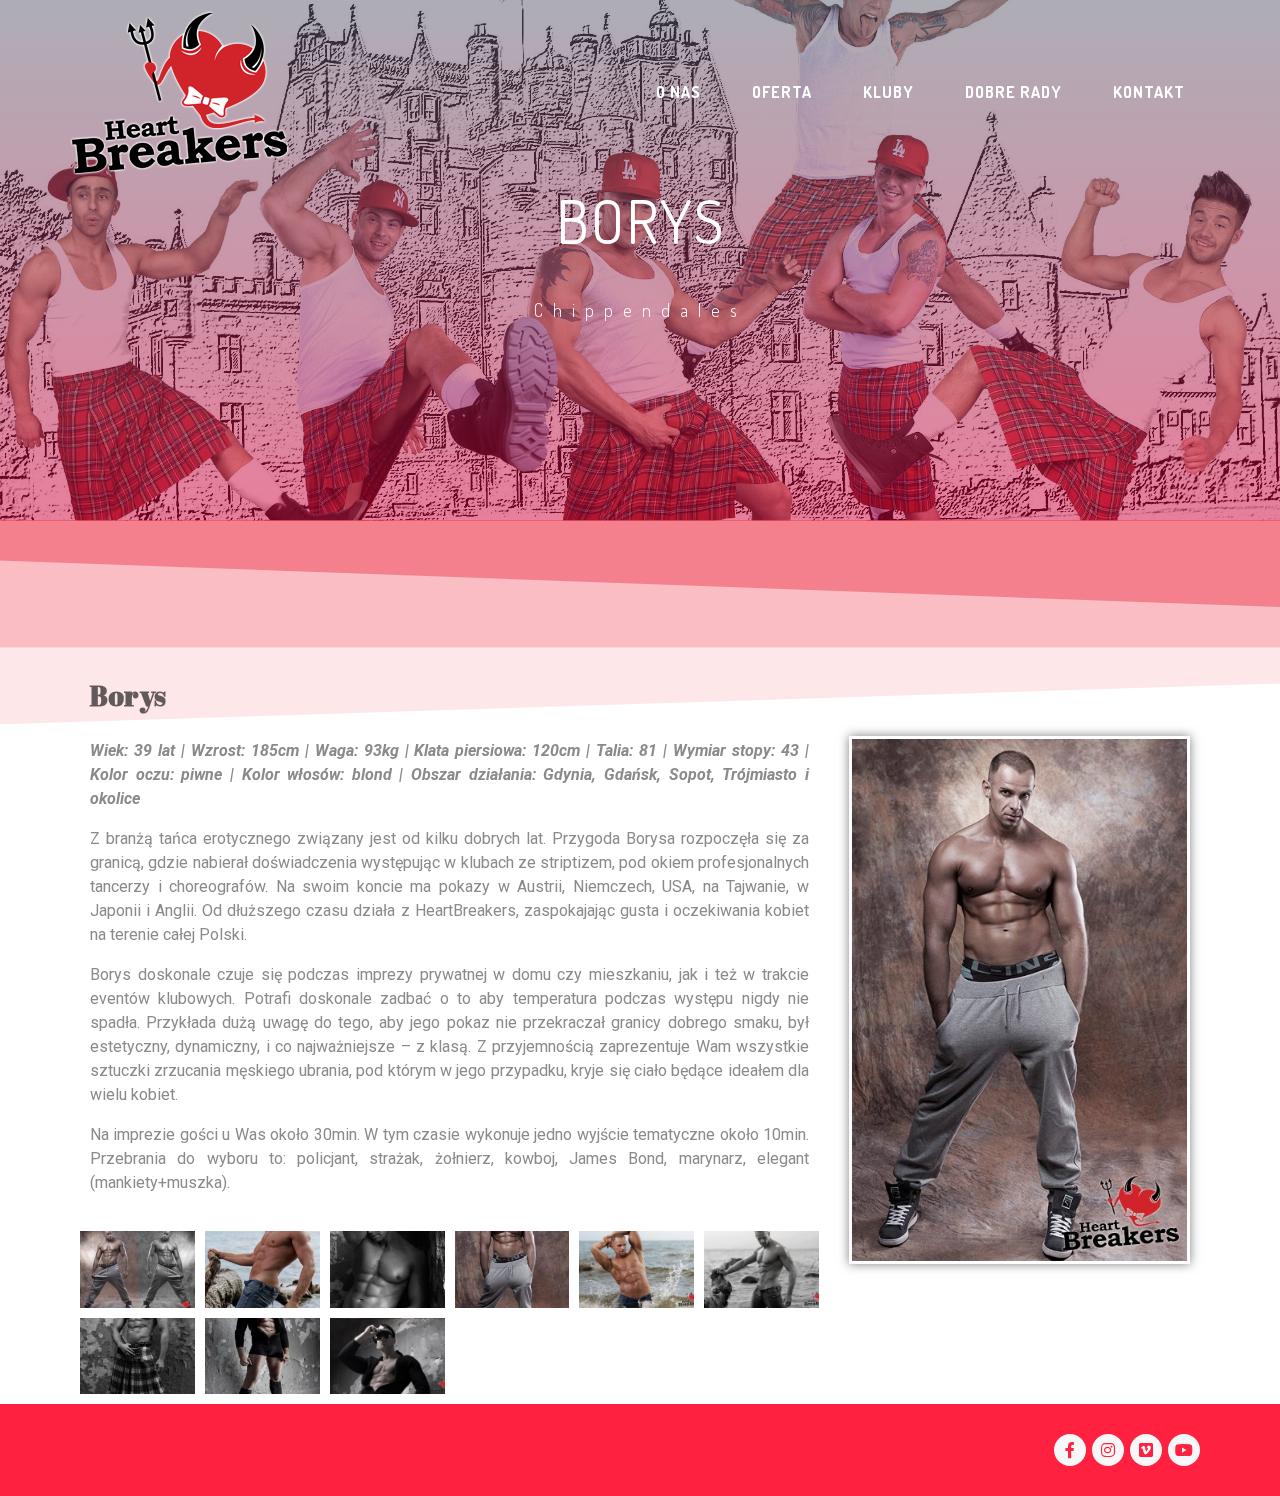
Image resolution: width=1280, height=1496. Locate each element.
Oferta (782, 92)
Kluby (888, 92)
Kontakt (1149, 92)
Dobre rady (1013, 92)
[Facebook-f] (1070, 1450)
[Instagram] (1108, 1450)
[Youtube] (1184, 1450)
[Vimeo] (1146, 1450)
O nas (678, 92)
